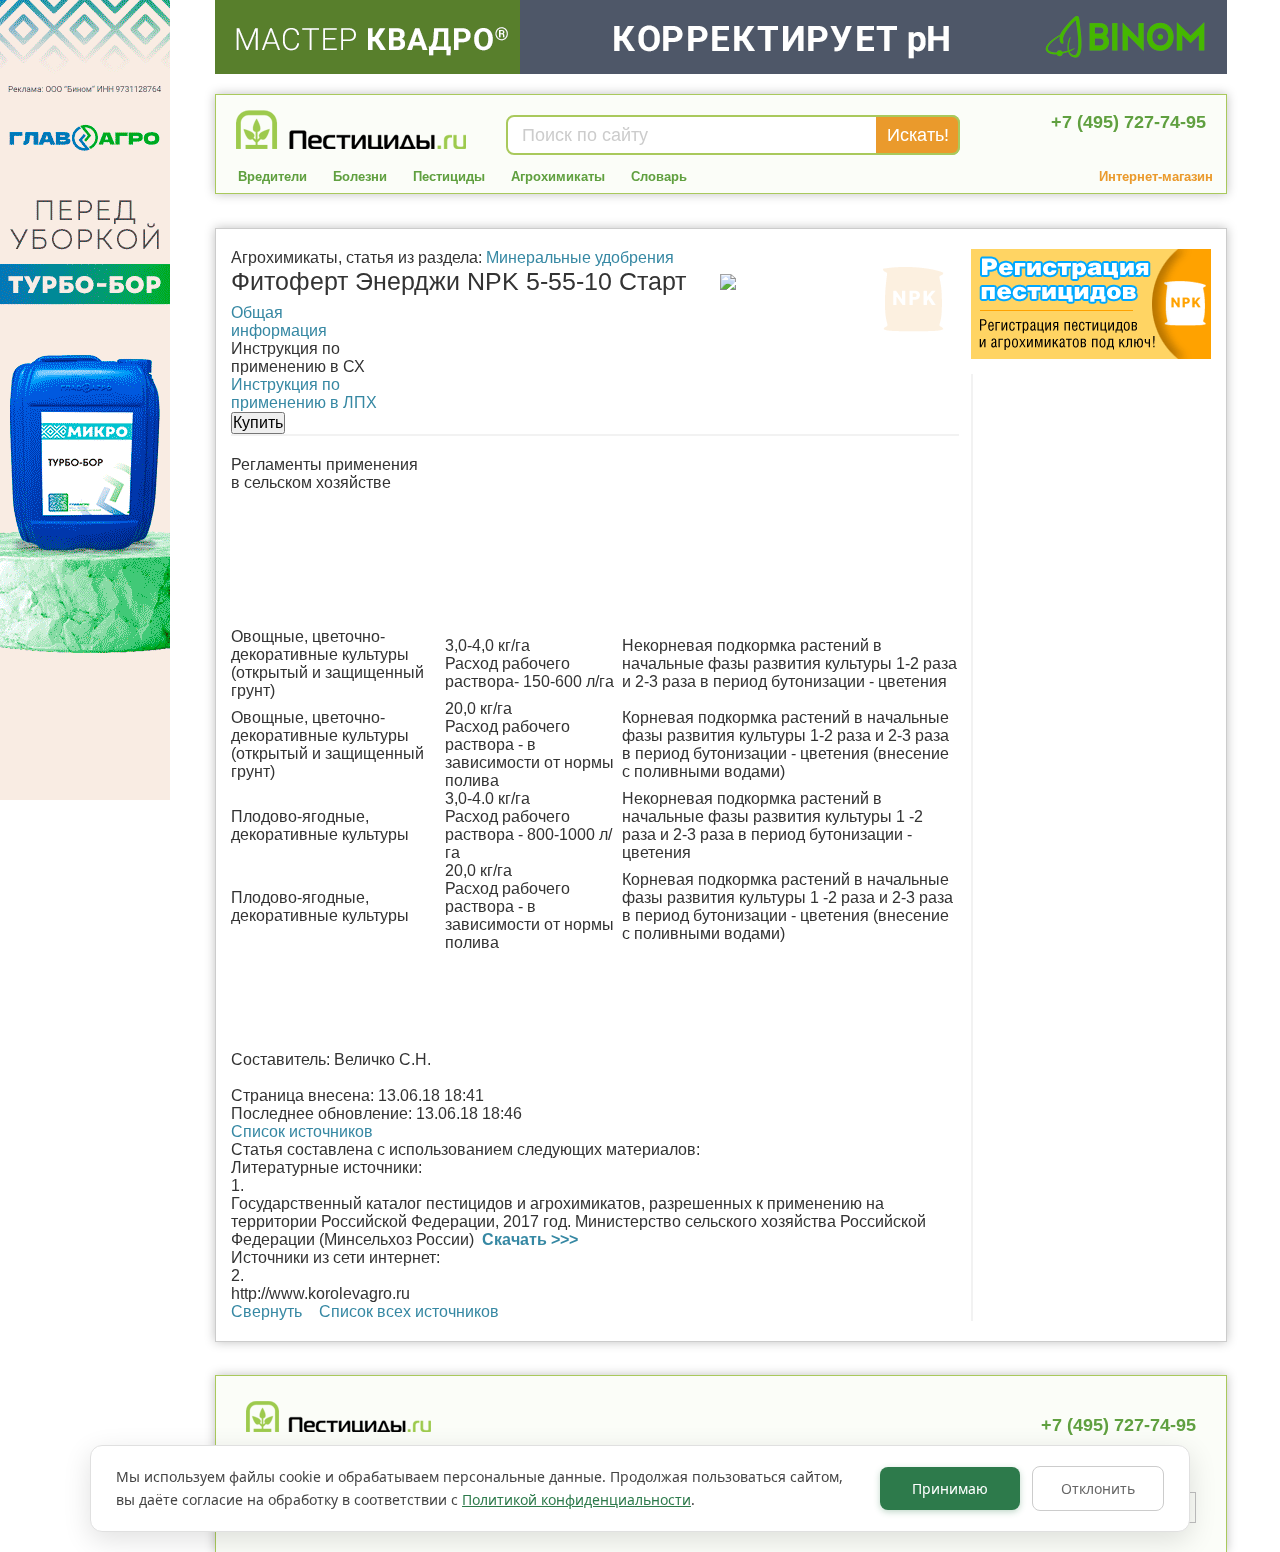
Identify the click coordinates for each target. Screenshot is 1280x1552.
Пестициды (449, 176)
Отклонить (1098, 1488)
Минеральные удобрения (580, 257)
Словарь (659, 176)
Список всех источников (409, 1311)
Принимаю (950, 1488)
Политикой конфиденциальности (576, 1499)
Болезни (360, 176)
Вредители (272, 176)
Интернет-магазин (1156, 176)
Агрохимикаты (558, 176)
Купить (258, 422)
